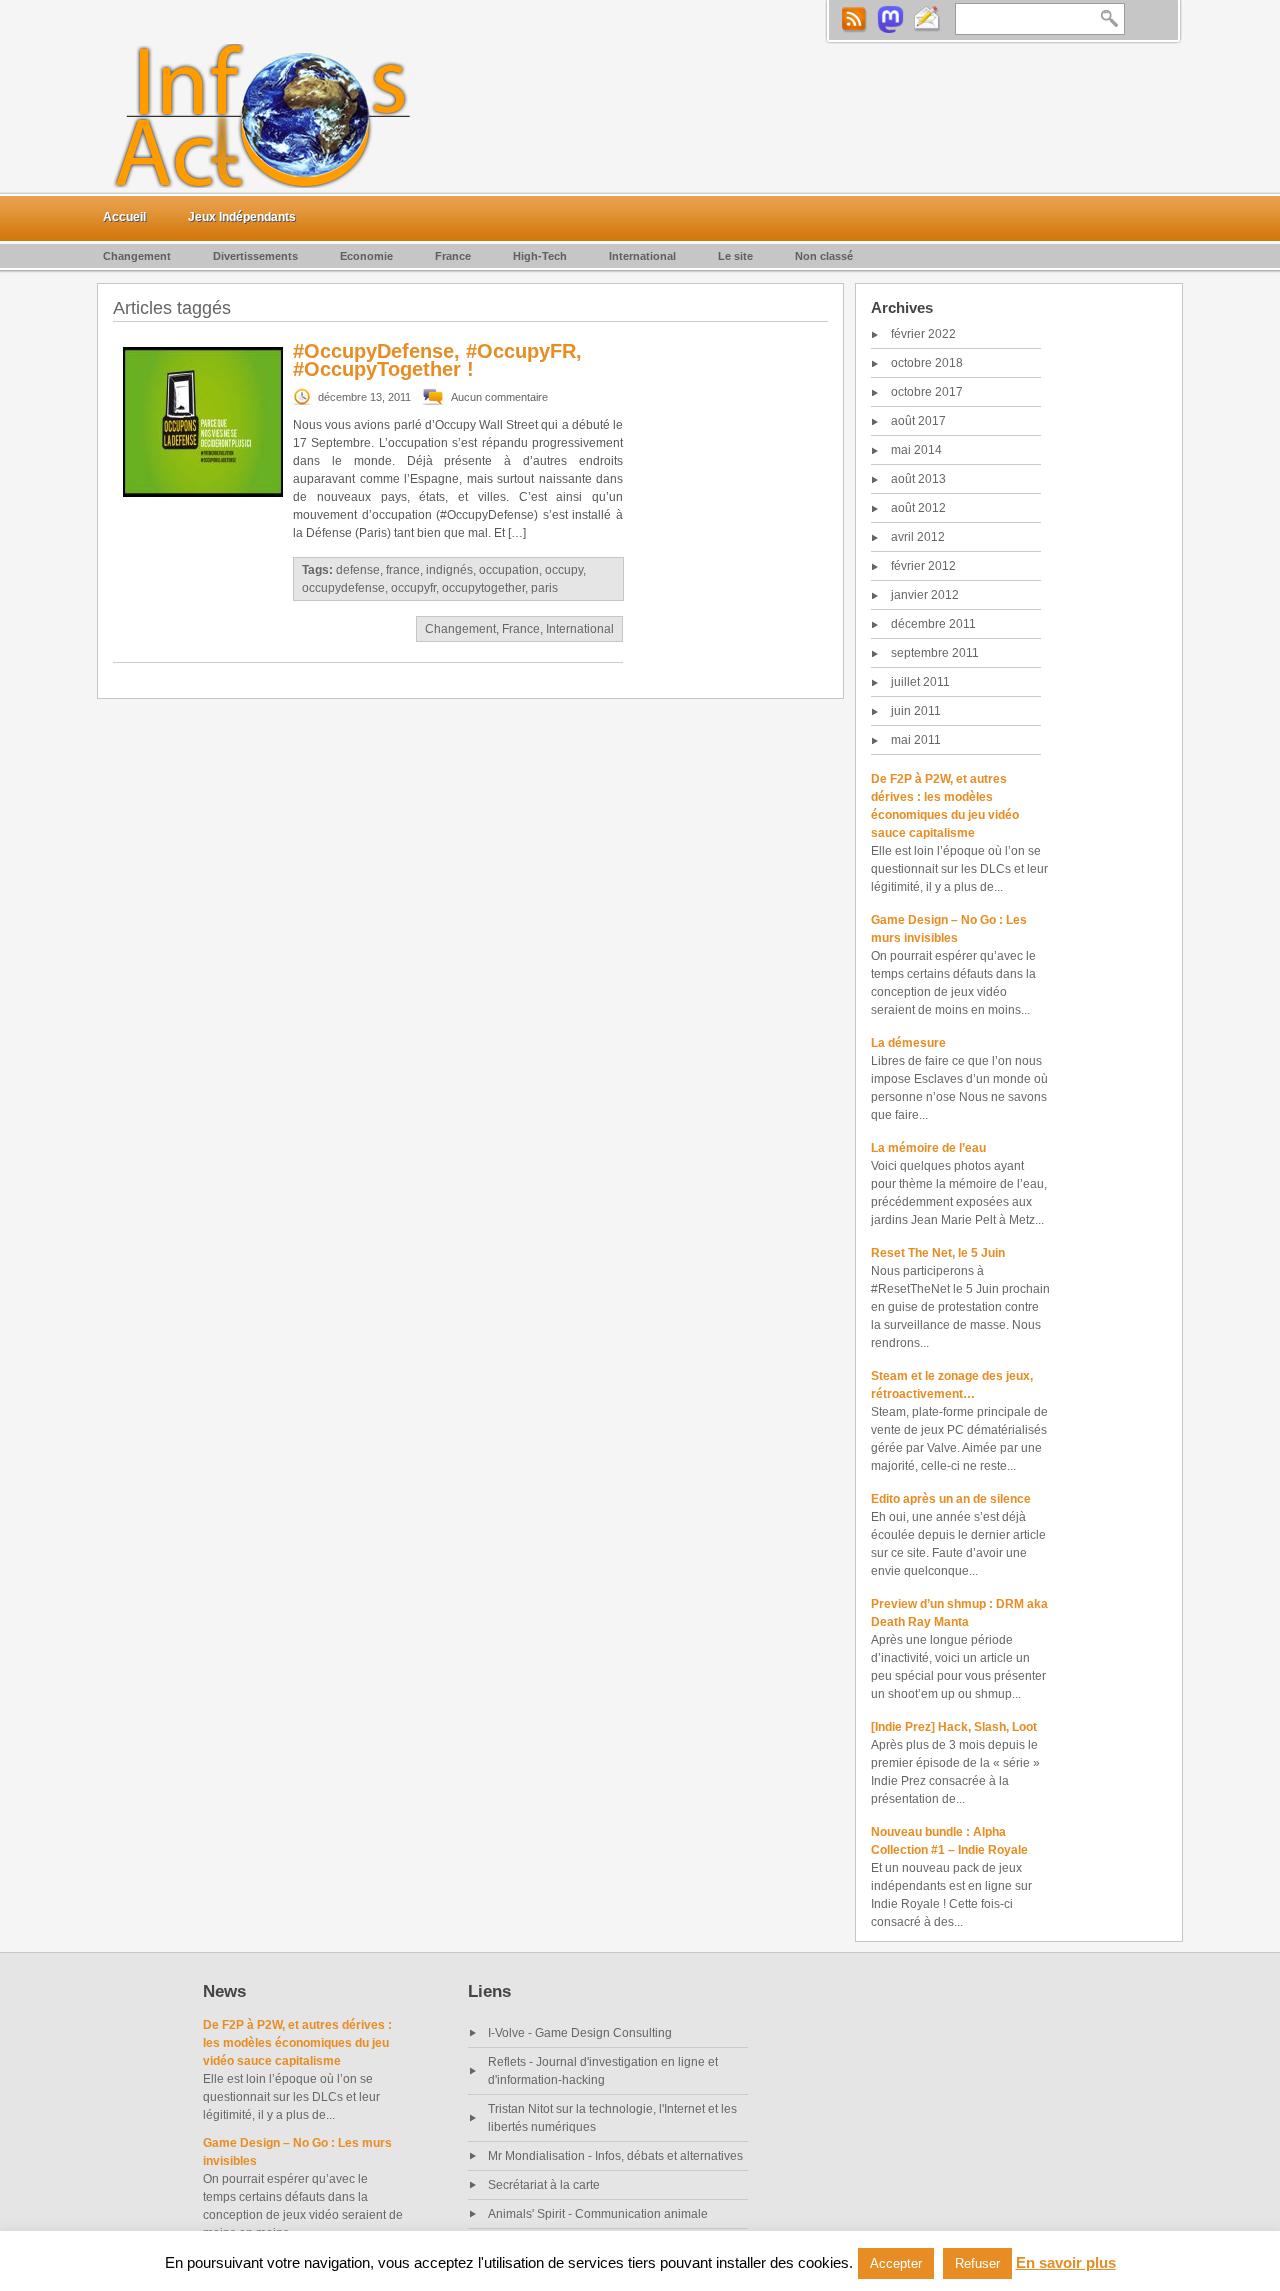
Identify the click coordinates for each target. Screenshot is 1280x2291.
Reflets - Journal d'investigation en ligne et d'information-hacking (603, 2071)
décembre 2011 (933, 624)
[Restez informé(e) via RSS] (853, 19)
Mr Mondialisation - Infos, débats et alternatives (615, 2156)
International (642, 256)
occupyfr (413, 588)
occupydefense (343, 588)
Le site (735, 256)
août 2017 (918, 421)
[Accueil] (265, 116)
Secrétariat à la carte (544, 2185)
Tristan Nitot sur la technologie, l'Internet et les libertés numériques (612, 2118)
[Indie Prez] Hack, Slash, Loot (954, 1727)
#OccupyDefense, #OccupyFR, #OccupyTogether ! (437, 360)
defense (358, 570)
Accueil (124, 217)
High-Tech (540, 256)
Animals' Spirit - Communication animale (598, 2214)
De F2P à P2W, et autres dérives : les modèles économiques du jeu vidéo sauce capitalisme (297, 2043)
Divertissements (255, 256)
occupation (509, 570)
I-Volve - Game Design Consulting (580, 2033)
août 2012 (918, 508)
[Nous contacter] (927, 19)
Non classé (824, 256)
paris (544, 588)
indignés (449, 570)
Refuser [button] (977, 2263)
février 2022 (923, 334)
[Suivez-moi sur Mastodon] (890, 19)
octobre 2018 (927, 363)
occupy (564, 570)
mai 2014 (916, 450)
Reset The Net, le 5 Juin (938, 1253)
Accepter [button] (896, 2263)
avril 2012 (918, 537)
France (453, 256)
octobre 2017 (927, 392)
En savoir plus (1066, 2262)
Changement (137, 256)
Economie (366, 256)
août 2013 (918, 479)
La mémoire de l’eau (928, 1148)
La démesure (908, 1043)
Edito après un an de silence (951, 1499)
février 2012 (923, 566)
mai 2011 (916, 740)
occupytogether (483, 588)
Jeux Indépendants (242, 217)
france (403, 570)
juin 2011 (916, 711)
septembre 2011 (935, 653)
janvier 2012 (925, 595)
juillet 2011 (920, 682)
